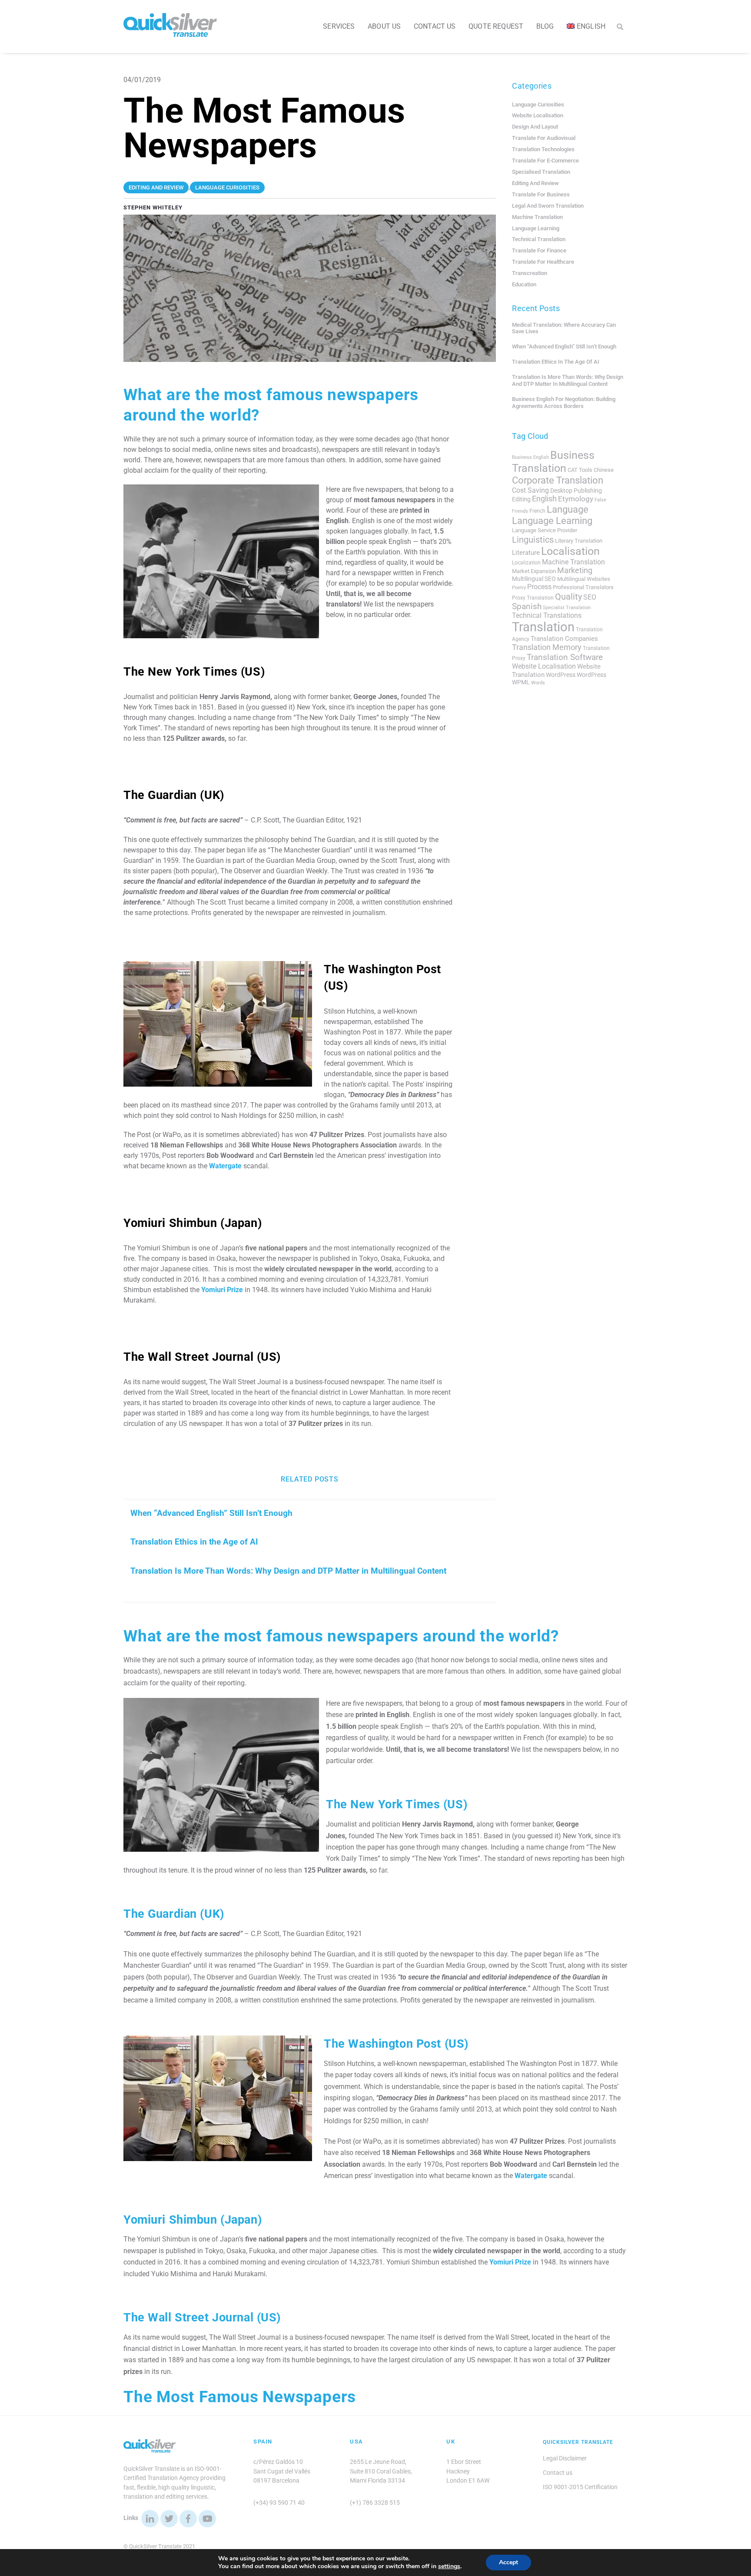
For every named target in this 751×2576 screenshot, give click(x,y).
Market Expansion (534, 571)
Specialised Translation (541, 172)
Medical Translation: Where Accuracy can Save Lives (564, 328)
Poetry (519, 588)
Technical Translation (539, 239)
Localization (526, 563)
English (544, 499)
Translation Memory (547, 647)
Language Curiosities (538, 104)
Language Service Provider (545, 530)
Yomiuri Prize (222, 1290)
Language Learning (536, 228)
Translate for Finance (539, 250)
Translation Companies (564, 639)
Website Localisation (538, 115)
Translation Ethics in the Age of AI (194, 1542)
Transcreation (530, 273)
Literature (526, 553)
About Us (384, 26)
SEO (590, 597)
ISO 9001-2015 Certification (580, 2487)
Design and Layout (535, 127)
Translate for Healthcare (543, 262)
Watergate (225, 1166)
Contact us (435, 26)
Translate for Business (541, 194)
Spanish (527, 607)
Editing (521, 499)
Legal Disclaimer (565, 2458)
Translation (543, 627)
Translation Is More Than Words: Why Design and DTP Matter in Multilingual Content (288, 1571)
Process (539, 587)
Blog (545, 26)
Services (339, 26)
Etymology (576, 499)
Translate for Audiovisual (544, 138)
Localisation (570, 551)
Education (524, 284)
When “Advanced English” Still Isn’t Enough (211, 1513)
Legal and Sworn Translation (548, 206)
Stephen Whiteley (153, 207)
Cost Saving (530, 490)
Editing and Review (535, 183)
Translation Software (565, 657)
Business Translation (553, 462)
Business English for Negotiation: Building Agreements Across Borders (564, 403)
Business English (530, 457)
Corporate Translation (558, 480)
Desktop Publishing (576, 491)
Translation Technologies (543, 149)
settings (449, 2566)
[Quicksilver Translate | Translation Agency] (170, 33)
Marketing (575, 570)
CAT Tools (580, 470)
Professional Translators (583, 587)
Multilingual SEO (534, 579)
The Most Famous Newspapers (240, 2397)
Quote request (496, 26)
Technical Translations (547, 615)
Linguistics (533, 540)
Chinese (604, 470)
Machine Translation (537, 217)
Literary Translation (579, 541)
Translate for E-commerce (545, 161)
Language (568, 509)
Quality (568, 597)
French (537, 511)
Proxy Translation (533, 598)
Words (538, 683)
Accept (508, 2562)
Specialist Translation (567, 608)
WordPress (561, 675)
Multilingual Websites (584, 579)
